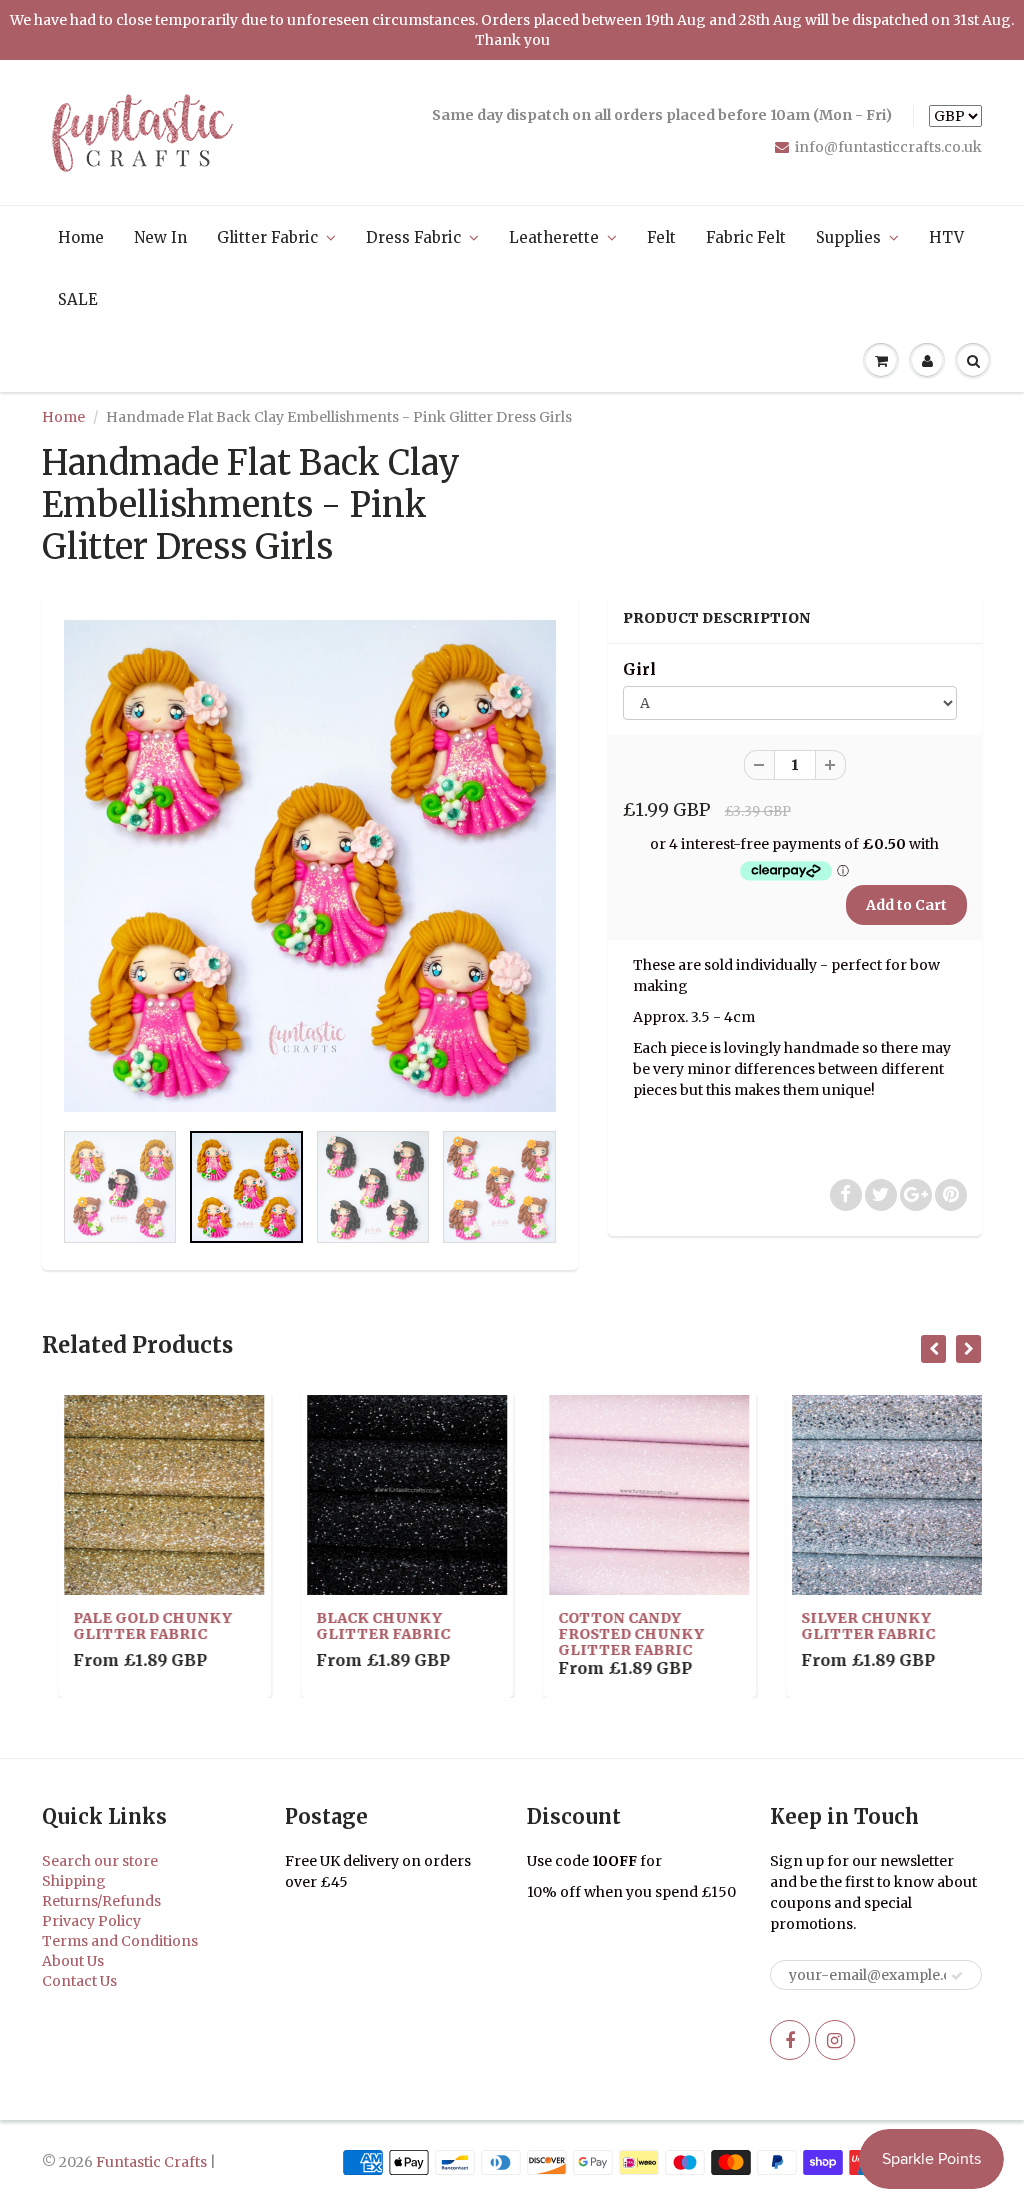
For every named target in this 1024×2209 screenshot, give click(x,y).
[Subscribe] (957, 1976)
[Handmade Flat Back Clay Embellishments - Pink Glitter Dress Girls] (310, 866)
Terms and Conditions (120, 1941)
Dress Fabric (413, 237)
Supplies (848, 237)
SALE (78, 299)
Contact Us (79, 1981)
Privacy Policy (91, 1921)
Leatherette (554, 237)
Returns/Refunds (101, 1901)
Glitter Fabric (267, 237)
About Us (73, 1961)
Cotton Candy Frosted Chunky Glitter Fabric (615, 1634)
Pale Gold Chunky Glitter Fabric (136, 1626)
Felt (661, 237)
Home (81, 237)
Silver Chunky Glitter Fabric (852, 1626)
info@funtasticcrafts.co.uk (888, 147)
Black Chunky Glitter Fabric (367, 1626)
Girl (639, 669)
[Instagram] (835, 2040)
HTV (946, 237)
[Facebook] (790, 2040)
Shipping (74, 1881)
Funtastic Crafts (151, 2162)
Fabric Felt (746, 237)
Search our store (100, 1861)
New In (160, 237)
